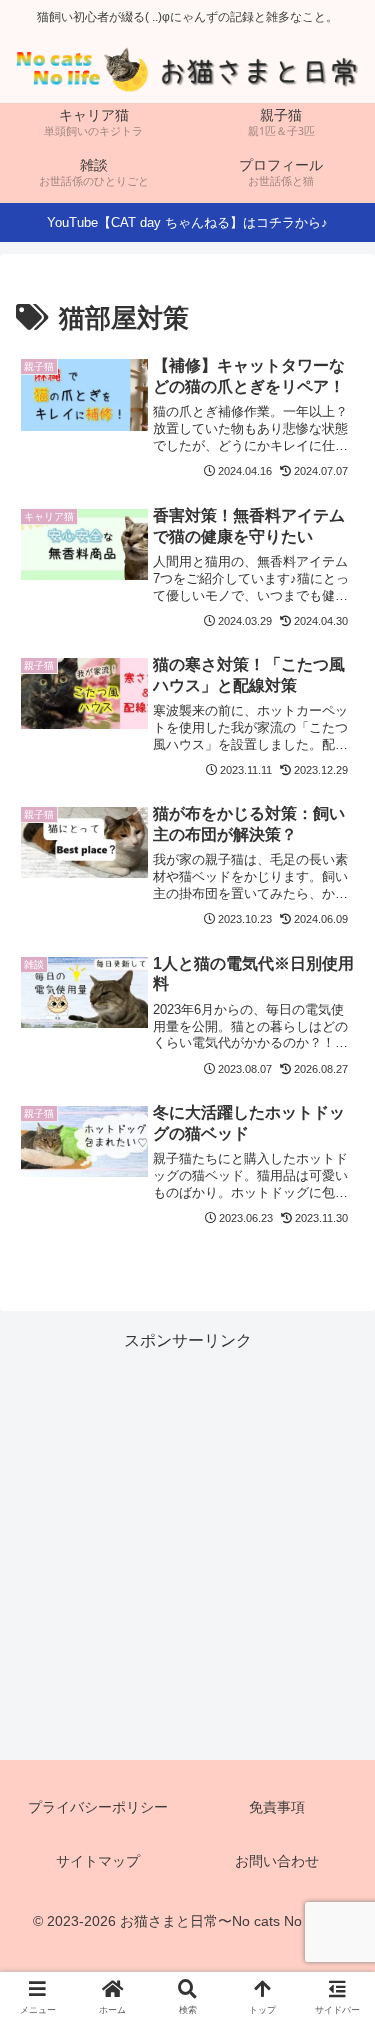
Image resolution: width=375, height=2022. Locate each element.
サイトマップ (98, 1861)
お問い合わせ (277, 1861)
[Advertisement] (187, 1543)
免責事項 (277, 1807)
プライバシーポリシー (98, 1807)
